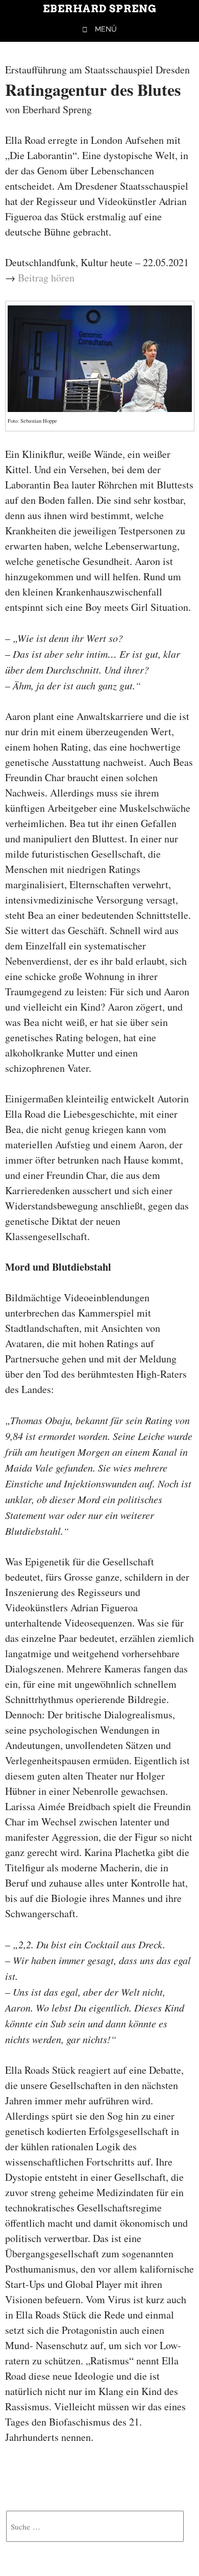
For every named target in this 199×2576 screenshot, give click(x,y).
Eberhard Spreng (100, 9)
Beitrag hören (46, 278)
